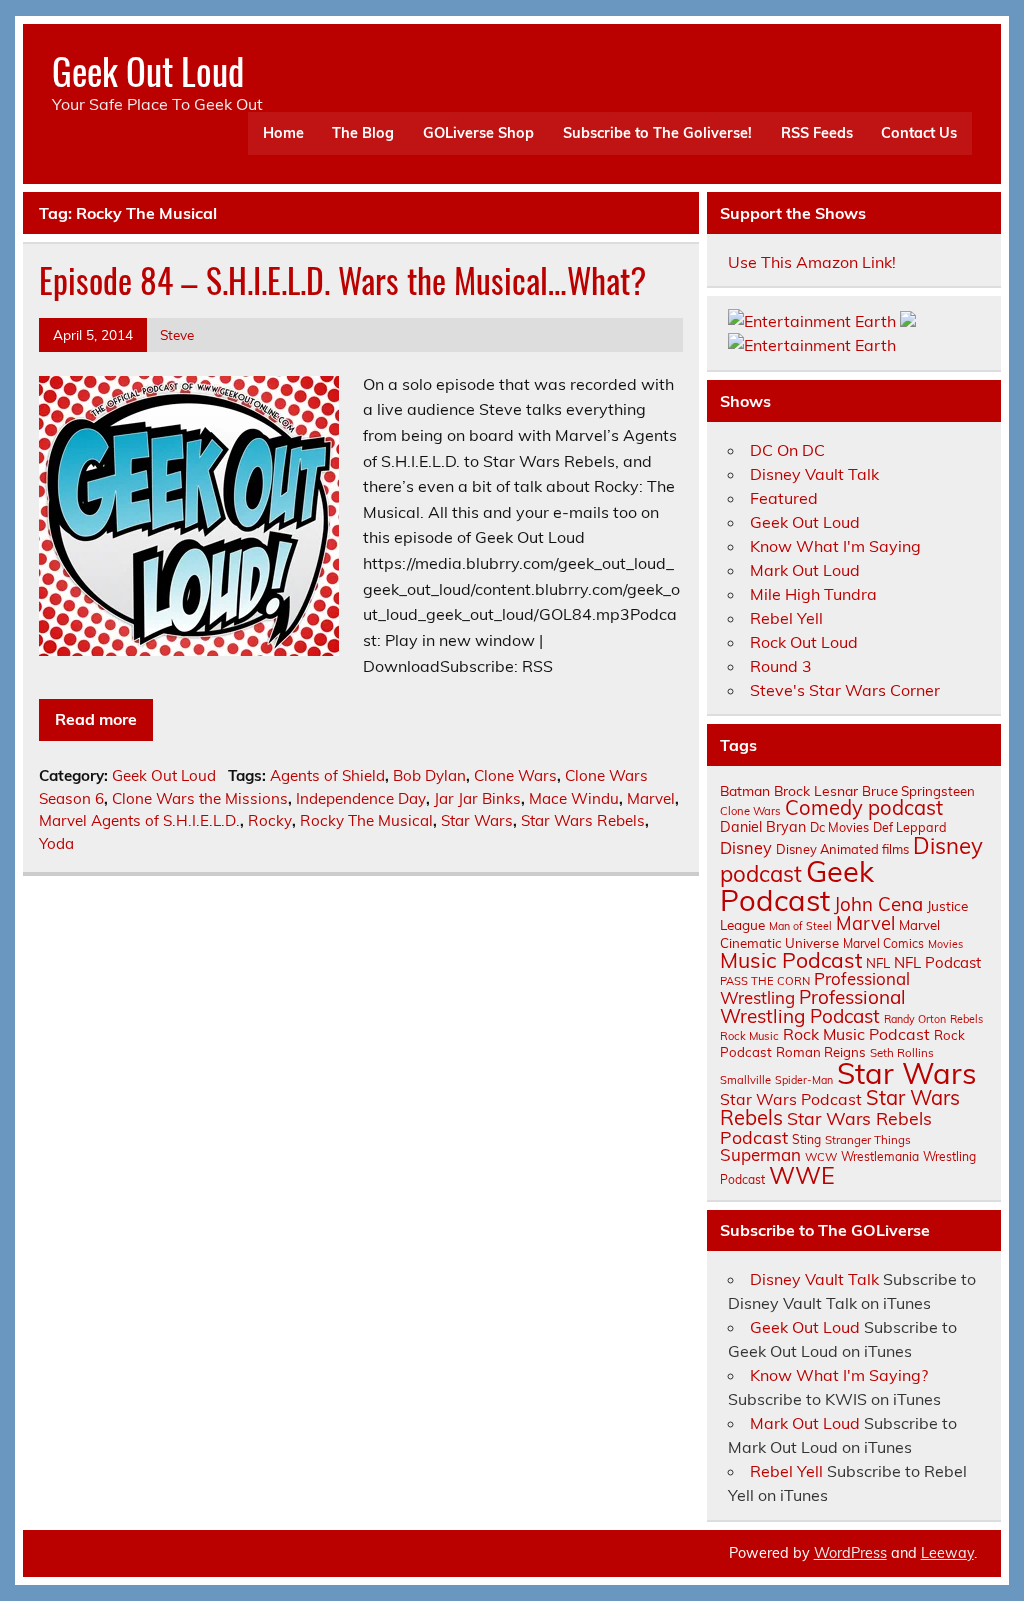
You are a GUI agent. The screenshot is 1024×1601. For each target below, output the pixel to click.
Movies (945, 944)
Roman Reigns (821, 1052)
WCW (821, 1157)
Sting (806, 1139)
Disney (746, 848)
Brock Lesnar (816, 790)
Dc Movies (839, 827)
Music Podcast (791, 960)
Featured (784, 498)
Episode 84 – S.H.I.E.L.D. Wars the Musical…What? (342, 280)
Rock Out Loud (804, 642)
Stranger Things (868, 1139)
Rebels (966, 1019)
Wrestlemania (880, 1156)
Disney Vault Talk (814, 474)
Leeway (947, 1553)
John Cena (878, 904)
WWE (802, 1175)
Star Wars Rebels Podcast (826, 1127)
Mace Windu (574, 798)
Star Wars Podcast (791, 1099)
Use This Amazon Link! (812, 262)
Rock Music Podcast (856, 1034)
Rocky (270, 820)
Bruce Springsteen (918, 791)
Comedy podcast (864, 807)
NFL (878, 963)
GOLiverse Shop (478, 133)
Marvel (651, 798)
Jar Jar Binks (477, 798)
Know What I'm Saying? (839, 1375)
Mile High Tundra (813, 594)
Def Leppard (910, 827)
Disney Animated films (842, 849)
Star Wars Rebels (583, 820)
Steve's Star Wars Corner (845, 690)
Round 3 (781, 666)
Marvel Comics (883, 943)
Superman (760, 1154)
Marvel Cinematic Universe (830, 933)
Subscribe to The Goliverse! (657, 133)
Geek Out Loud (148, 70)
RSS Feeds (817, 133)
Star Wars (477, 820)
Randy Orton (915, 1019)
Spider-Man (804, 1080)
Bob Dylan (429, 775)
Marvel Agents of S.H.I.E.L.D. (139, 820)
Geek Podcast (797, 885)
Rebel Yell (786, 618)
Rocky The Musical (366, 820)
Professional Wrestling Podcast (813, 1006)
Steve (177, 334)
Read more (96, 719)
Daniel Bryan (763, 827)
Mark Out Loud (805, 570)
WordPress (850, 1553)
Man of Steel (800, 926)
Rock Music (749, 1036)
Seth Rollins (902, 1052)
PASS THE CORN (765, 981)
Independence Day (361, 798)
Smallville (745, 1080)
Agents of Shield (327, 775)
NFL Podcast (937, 962)
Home (283, 133)
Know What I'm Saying (835, 546)
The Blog (363, 133)
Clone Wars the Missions (200, 798)
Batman (745, 790)
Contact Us (919, 133)
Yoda (56, 843)
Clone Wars (515, 775)
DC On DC (787, 450)
